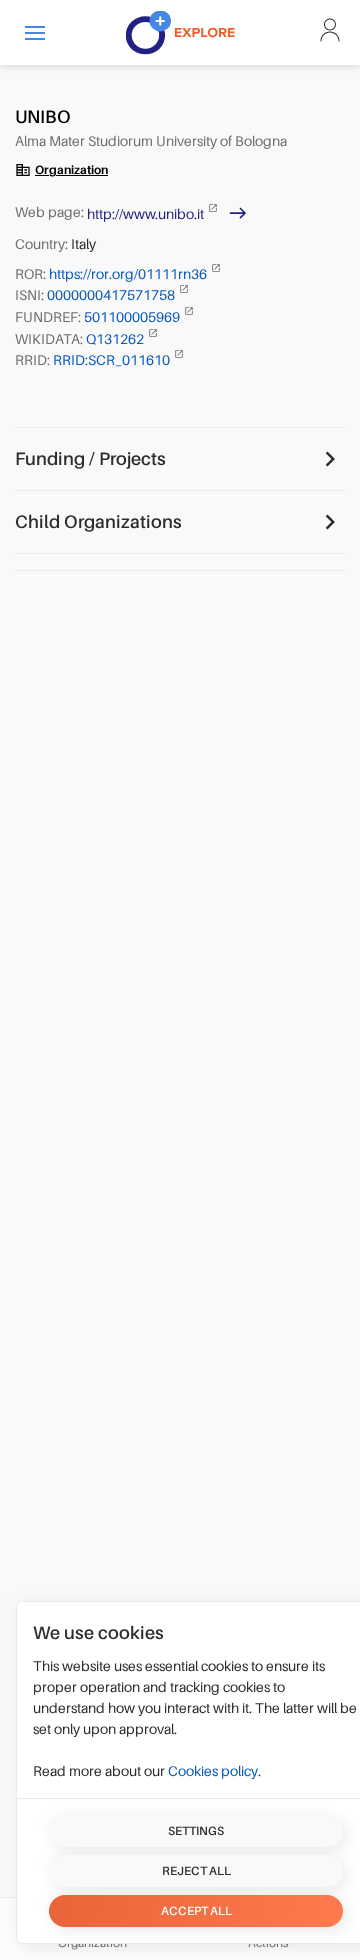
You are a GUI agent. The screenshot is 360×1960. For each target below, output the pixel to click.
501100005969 (133, 317)
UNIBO (43, 117)
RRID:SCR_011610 (113, 360)
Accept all (196, 1911)
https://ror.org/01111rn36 (129, 273)
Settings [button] (196, 1831)
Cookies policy (213, 1771)
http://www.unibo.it (147, 214)
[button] (35, 32)
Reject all (196, 1871)
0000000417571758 (112, 295)
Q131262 (116, 338)
